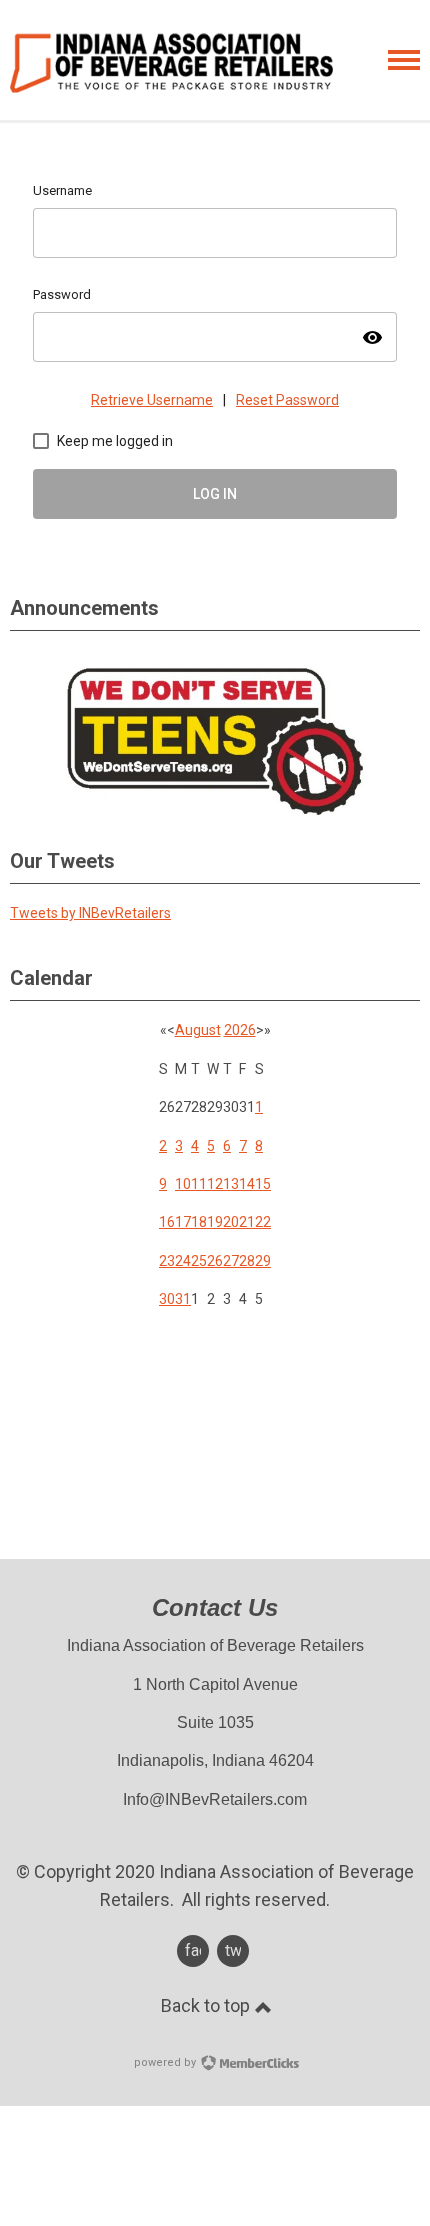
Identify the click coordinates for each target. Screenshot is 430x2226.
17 (183, 1222)
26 (215, 1261)
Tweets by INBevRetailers (90, 913)
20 (231, 1222)
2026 (240, 1030)
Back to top (207, 2005)
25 (199, 1261)
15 (263, 1184)
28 (247, 1261)
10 (183, 1184)
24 (183, 1261)
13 (231, 1184)
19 (215, 1222)
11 (199, 1184)
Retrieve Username (152, 400)
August (198, 1030)
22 (263, 1222)
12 (215, 1184)
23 (167, 1261)
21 (247, 1222)
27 (231, 1261)
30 (167, 1299)
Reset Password (287, 400)
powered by (166, 2062)
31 (183, 1299)
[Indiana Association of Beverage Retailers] (171, 63)
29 (263, 1261)
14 (247, 1184)
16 (167, 1222)
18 (199, 1222)
